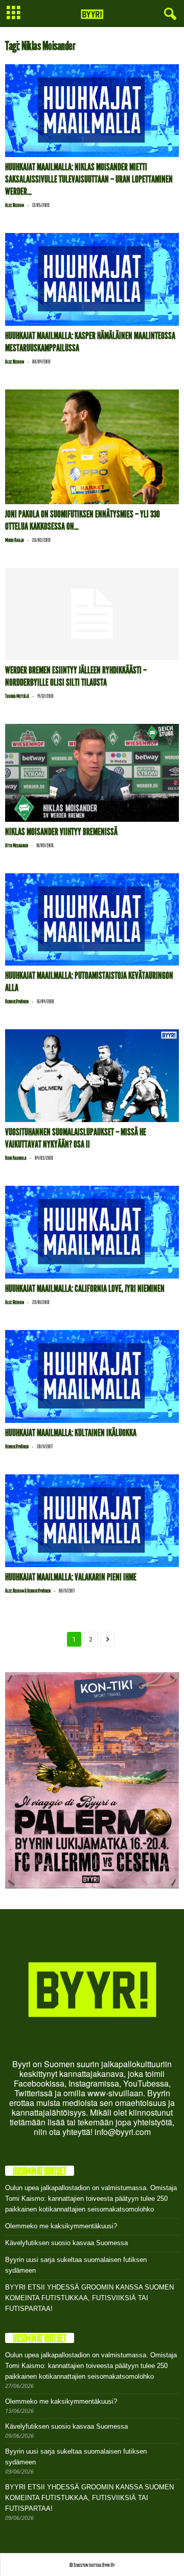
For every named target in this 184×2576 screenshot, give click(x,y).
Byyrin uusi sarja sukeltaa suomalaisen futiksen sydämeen (76, 2265)
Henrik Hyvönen (17, 1001)
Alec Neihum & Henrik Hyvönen (28, 1591)
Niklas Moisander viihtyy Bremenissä (61, 832)
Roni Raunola (16, 1158)
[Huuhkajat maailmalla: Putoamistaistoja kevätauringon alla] (92, 920)
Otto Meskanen (17, 845)
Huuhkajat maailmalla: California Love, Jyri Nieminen (85, 1289)
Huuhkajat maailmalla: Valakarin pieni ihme (71, 1577)
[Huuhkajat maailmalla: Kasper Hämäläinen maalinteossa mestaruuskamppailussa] (92, 279)
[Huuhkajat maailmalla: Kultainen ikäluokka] (92, 1376)
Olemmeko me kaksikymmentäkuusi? (61, 2226)
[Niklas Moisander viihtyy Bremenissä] (92, 773)
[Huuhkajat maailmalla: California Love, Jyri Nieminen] (92, 1232)
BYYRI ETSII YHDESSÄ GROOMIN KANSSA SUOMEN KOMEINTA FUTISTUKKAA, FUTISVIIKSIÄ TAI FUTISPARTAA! (89, 2298)
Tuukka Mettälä (17, 696)
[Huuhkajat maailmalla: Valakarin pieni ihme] (92, 1521)
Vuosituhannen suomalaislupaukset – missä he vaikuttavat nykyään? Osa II (76, 1138)
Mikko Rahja (15, 540)
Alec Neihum (15, 205)
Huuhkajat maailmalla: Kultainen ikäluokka (71, 1433)
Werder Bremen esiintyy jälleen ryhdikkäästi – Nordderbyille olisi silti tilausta (76, 676)
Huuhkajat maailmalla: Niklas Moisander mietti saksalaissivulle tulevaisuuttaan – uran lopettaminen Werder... (89, 179)
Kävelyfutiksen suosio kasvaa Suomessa (66, 2243)
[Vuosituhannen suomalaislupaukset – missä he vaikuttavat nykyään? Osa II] (92, 1076)
